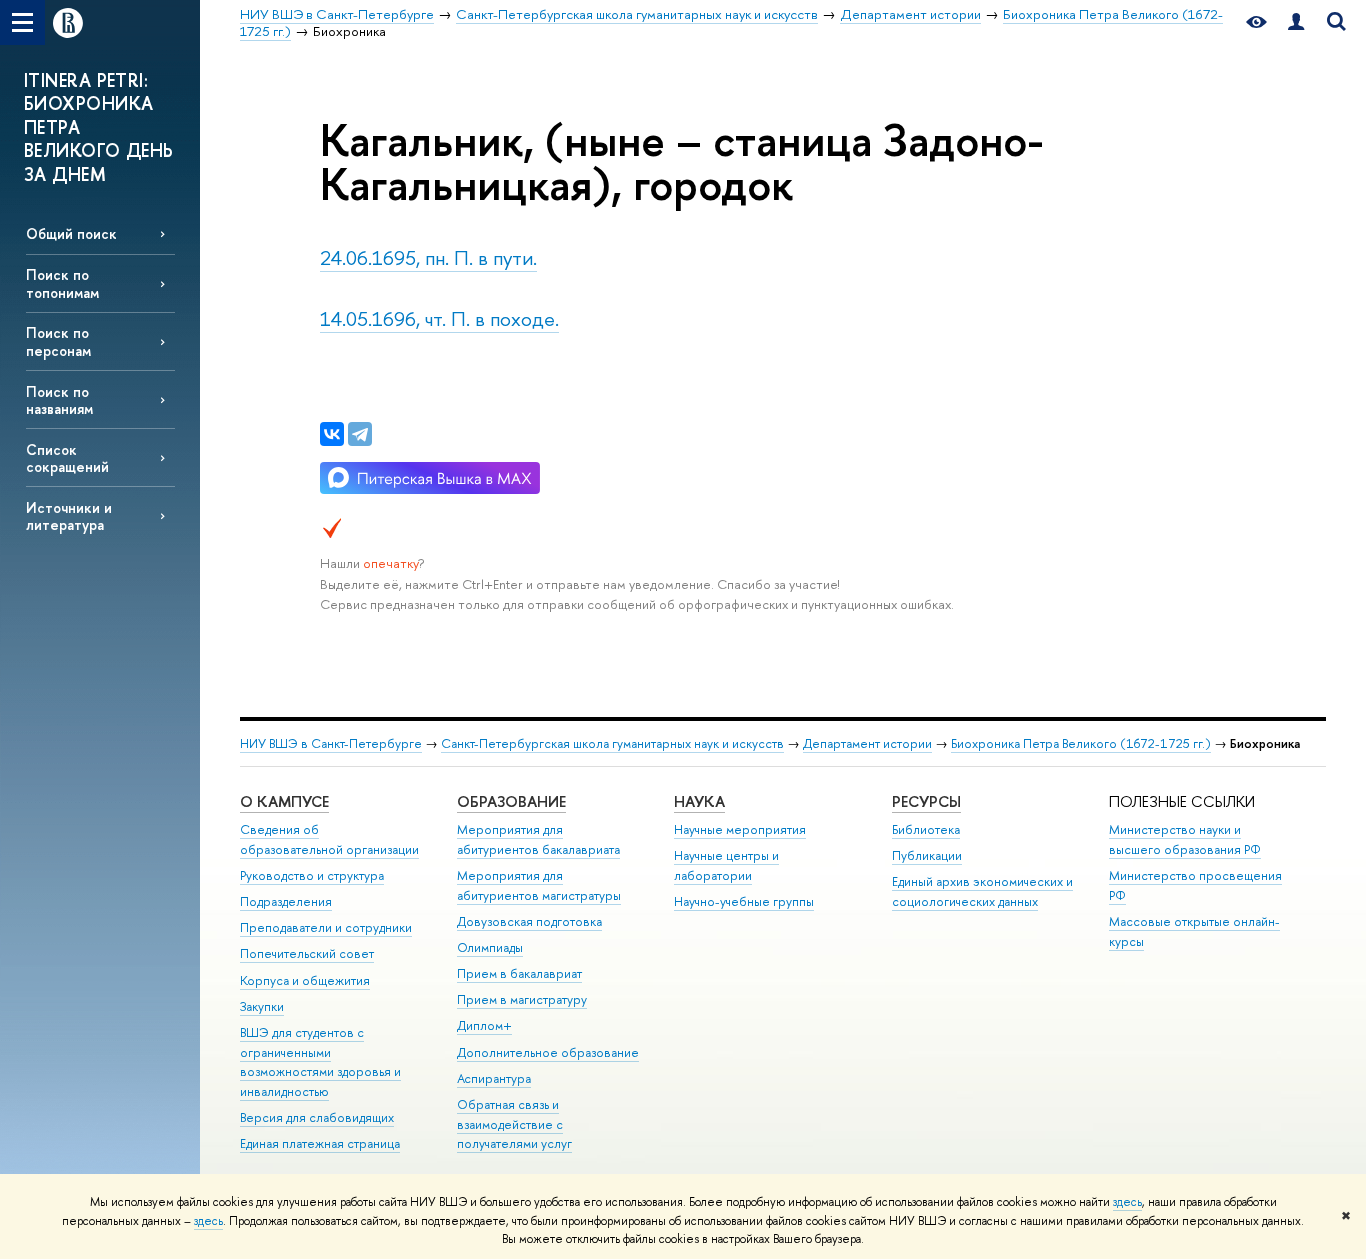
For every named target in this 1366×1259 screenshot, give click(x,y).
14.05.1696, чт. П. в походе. (439, 318)
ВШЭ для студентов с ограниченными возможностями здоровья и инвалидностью (320, 1062)
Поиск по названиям (59, 400)
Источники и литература (69, 516)
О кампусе (284, 801)
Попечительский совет (307, 953)
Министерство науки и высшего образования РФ (1185, 839)
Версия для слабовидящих (317, 1117)
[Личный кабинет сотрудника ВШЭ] (1296, 22)
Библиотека (926, 829)
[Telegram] (360, 434)
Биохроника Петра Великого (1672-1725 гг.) (1081, 743)
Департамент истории (867, 743)
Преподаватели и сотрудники (326, 927)
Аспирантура (494, 1078)
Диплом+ (484, 1025)
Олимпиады (490, 947)
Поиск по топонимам (62, 283)
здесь (1127, 1202)
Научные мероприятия (740, 829)
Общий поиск (71, 233)
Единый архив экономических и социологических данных (982, 891)
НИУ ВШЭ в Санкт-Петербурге (331, 743)
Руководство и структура (312, 875)
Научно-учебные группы (744, 901)
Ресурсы (926, 801)
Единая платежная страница (320, 1143)
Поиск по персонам (58, 341)
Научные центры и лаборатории (726, 865)
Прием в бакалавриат (519, 973)
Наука (699, 801)
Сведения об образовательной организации (329, 839)
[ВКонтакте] (332, 434)
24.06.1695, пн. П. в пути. (428, 257)
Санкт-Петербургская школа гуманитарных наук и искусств (612, 743)
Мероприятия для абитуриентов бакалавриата (538, 839)
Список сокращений (67, 458)
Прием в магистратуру (522, 999)
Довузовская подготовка (529, 921)
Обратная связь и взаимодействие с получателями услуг (514, 1124)
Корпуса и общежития (305, 980)
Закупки (262, 1006)
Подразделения (286, 901)
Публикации (927, 855)
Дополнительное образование (548, 1052)
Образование (511, 801)
